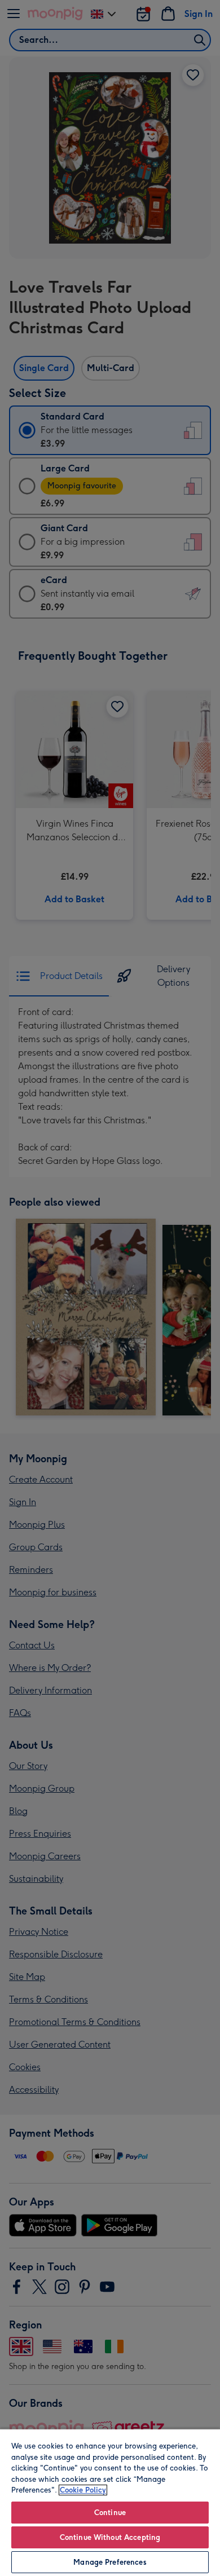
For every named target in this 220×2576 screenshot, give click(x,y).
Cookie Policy (83, 2490)
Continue (110, 2513)
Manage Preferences (110, 2562)
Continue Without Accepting (110, 2537)
